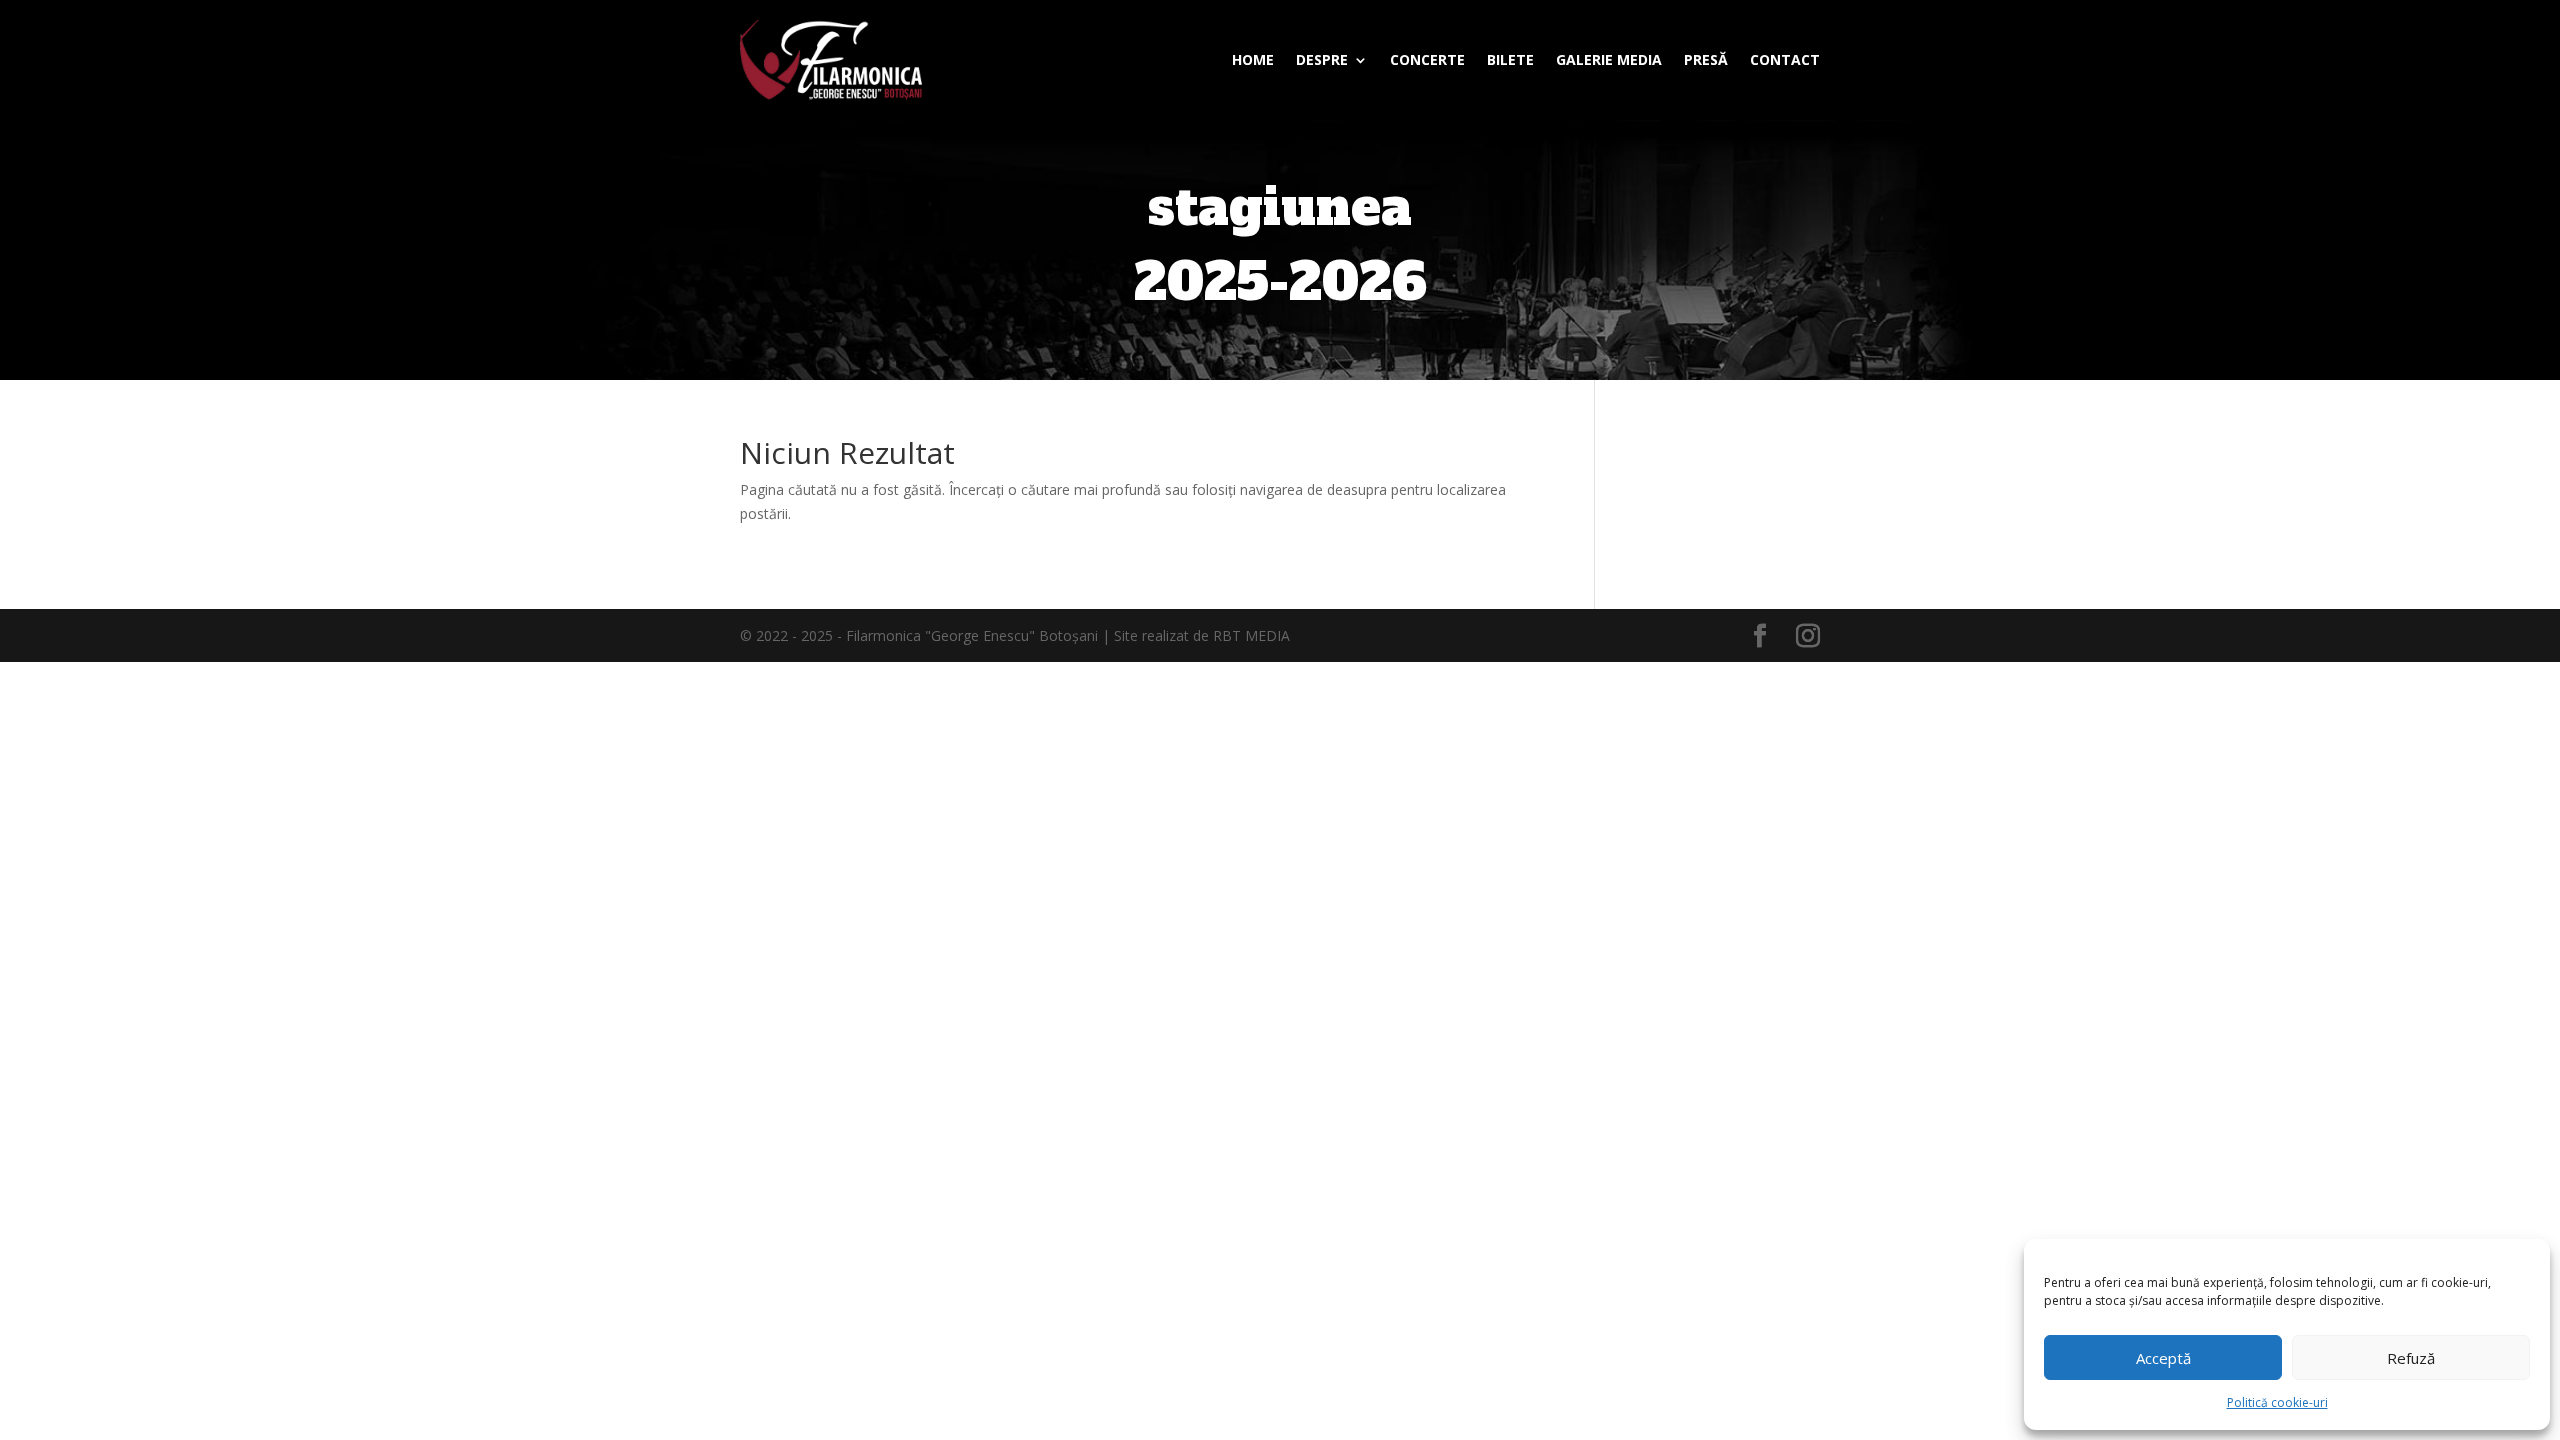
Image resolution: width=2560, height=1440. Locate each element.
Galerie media (1609, 59)
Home (1253, 59)
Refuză (2411, 1358)
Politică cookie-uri (2277, 1402)
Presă (1706, 59)
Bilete (1510, 59)
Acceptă (2163, 1358)
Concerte (1427, 59)
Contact (1785, 59)
